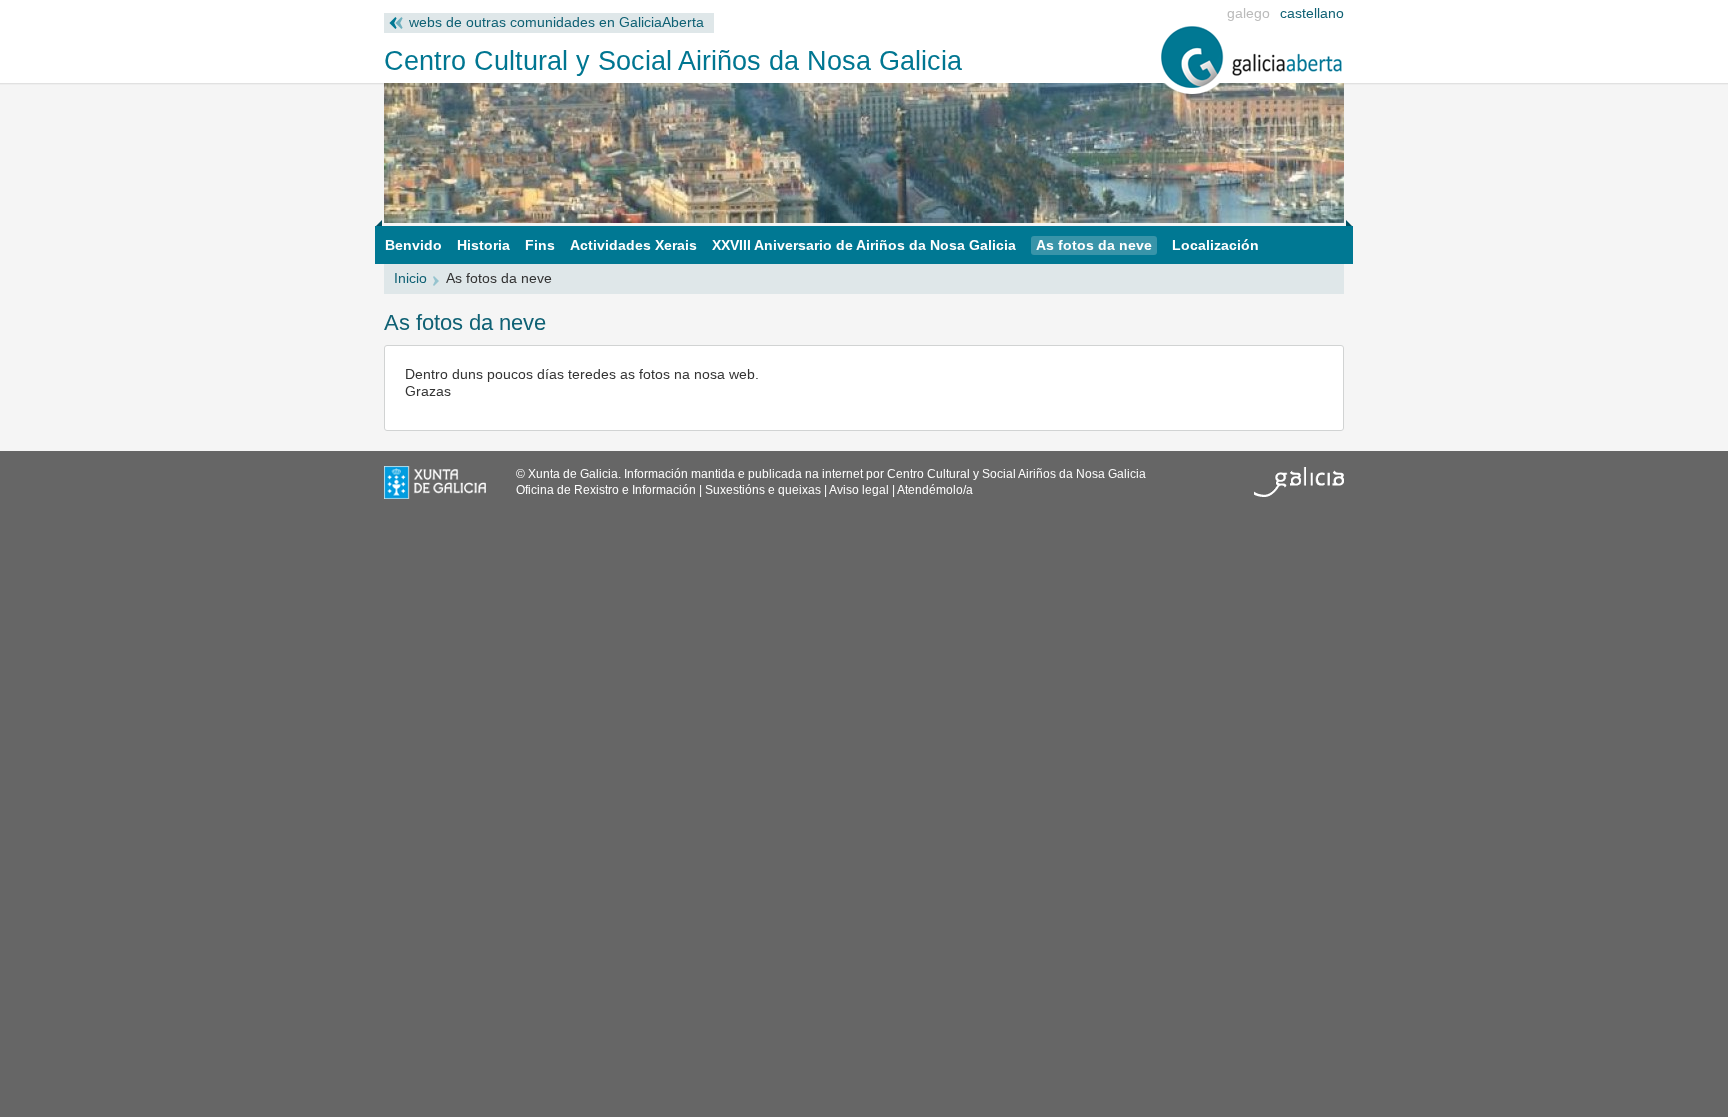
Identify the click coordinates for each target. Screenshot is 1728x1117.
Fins (540, 245)
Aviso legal (859, 490)
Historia (483, 245)
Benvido (413, 245)
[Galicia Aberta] (1252, 89)
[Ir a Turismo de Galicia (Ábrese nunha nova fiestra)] (1299, 493)
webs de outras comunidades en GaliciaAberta (556, 22)
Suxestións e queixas (763, 490)
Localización (1215, 245)
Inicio (410, 278)
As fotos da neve (1094, 245)
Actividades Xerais (633, 245)
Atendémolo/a (935, 490)
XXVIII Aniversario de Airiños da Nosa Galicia (864, 245)
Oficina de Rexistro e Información (606, 490)
